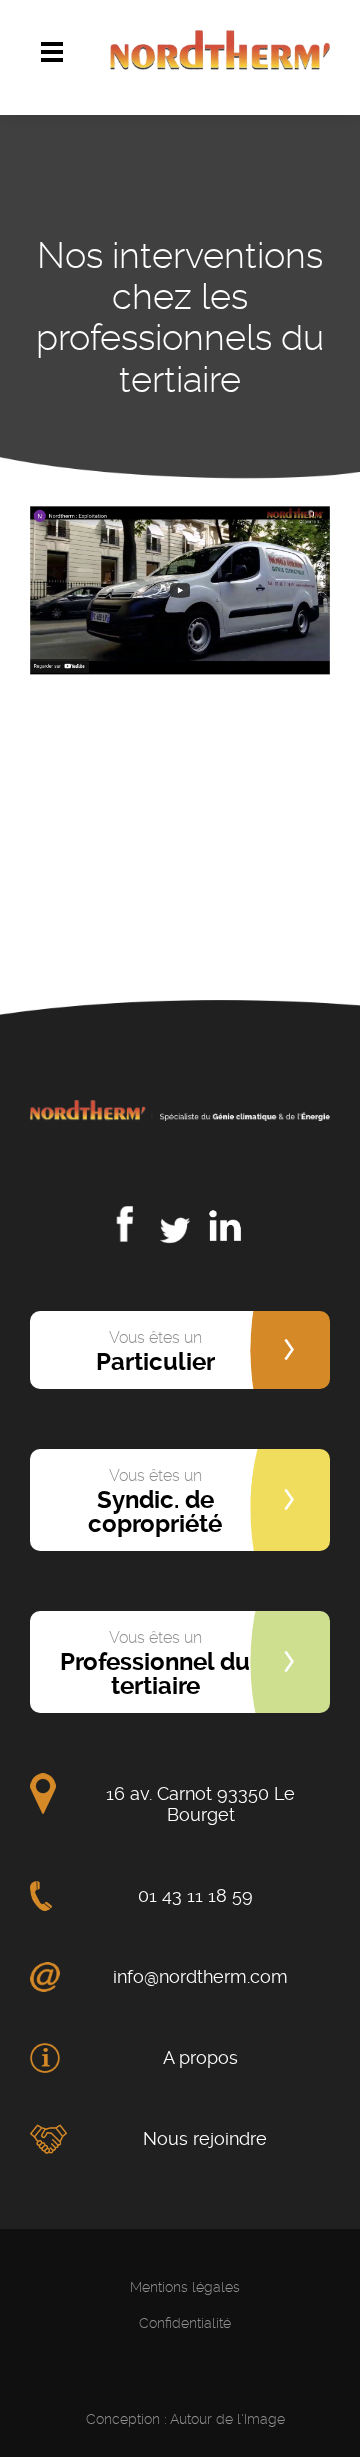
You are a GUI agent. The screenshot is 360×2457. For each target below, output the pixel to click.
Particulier (155, 1352)
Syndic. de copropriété (155, 1502)
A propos (200, 2057)
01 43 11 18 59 (195, 1895)
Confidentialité (185, 2323)
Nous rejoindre (205, 2138)
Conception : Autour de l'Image (185, 2419)
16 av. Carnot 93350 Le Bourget (200, 1804)
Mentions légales (185, 2287)
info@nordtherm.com (200, 1976)
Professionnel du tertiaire (155, 1664)
